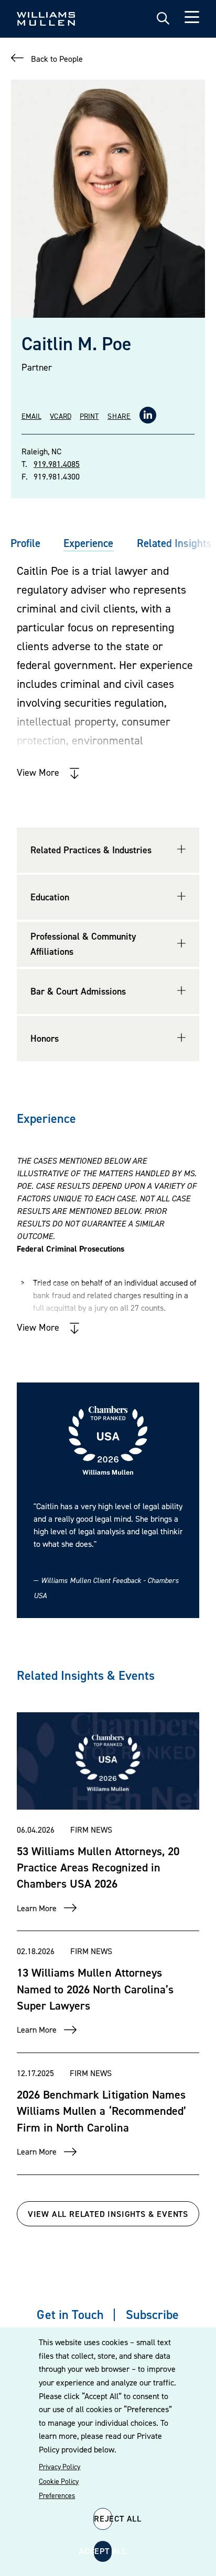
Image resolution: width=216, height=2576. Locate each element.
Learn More (37, 1908)
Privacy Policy (60, 2467)
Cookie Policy (59, 2481)
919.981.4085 (57, 464)
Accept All (103, 2551)
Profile (25, 543)
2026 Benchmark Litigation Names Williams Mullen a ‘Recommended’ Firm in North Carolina (101, 2111)
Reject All (103, 2518)
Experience (88, 543)
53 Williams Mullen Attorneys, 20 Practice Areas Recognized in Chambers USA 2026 (98, 1867)
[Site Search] (163, 19)
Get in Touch (70, 2315)
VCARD (60, 416)
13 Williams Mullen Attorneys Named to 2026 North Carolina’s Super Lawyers (95, 1989)
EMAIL (31, 416)
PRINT (89, 416)
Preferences (57, 2495)
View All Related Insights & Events (108, 2214)
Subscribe (152, 2315)
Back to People (57, 59)
